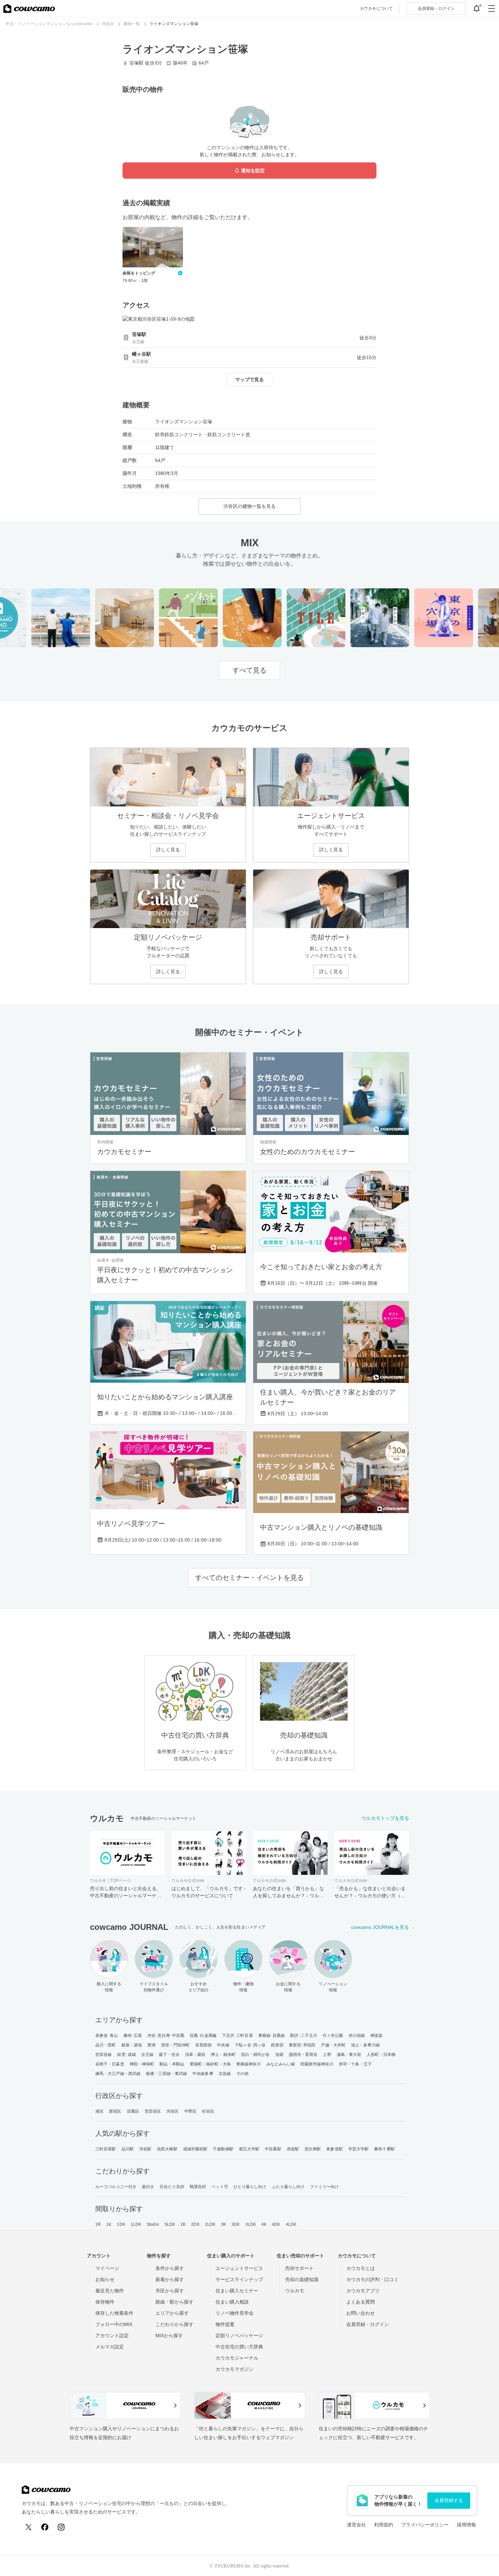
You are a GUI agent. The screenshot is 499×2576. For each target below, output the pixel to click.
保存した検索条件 (114, 2313)
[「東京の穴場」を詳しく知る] (422, 618)
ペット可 (220, 2187)
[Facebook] (45, 2527)
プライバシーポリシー (425, 2525)
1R (98, 2224)
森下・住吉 (169, 2055)
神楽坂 (376, 2036)
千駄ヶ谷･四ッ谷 (250, 2045)
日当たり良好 (172, 2187)
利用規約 (384, 2525)
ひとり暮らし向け (250, 2187)
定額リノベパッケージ (239, 2335)
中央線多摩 (203, 2074)
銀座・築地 (132, 2045)
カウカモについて (376, 8)
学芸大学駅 (359, 2149)
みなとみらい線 (281, 2064)
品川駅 (128, 2149)
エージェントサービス (239, 2268)
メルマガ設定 (110, 2347)
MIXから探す (169, 2335)
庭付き (148, 2187)
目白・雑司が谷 (255, 2055)
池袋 (279, 2055)
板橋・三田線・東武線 (167, 2074)
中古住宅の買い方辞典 (239, 2347)
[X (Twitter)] (29, 2527)
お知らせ (105, 2279)
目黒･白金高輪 (203, 2036)
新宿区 (115, 2111)
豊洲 (151, 2045)
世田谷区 (153, 2111)
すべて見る (249, 670)
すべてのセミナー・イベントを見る (249, 1578)
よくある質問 (361, 2302)
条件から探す (170, 2268)
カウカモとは (361, 2268)
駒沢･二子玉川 (304, 2036)
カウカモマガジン (235, 2369)
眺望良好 (198, 2187)
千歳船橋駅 (223, 2149)
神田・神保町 (142, 2064)
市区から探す (170, 2291)
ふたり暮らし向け (288, 2187)
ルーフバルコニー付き (116, 2187)
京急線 (225, 2074)
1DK (121, 2224)
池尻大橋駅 (167, 2149)
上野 (327, 2055)
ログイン (436, 8)
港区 (99, 2111)
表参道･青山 (107, 2036)
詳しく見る (168, 850)
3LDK (251, 2224)
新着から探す (170, 2279)
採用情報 (466, 2525)
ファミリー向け (324, 2187)
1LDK (136, 2224)
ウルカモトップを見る (385, 1818)
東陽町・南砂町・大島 (210, 2064)
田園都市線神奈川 (317, 2064)
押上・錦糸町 (223, 2055)
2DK (195, 2224)
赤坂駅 (293, 2149)
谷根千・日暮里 (110, 2064)
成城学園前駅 (195, 2149)
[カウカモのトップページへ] (29, 8)
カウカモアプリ (363, 2291)
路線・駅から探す (174, 2302)
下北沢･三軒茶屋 (237, 2036)
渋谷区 (172, 2111)
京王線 (147, 2055)
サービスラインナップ (239, 2279)
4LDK (291, 2224)
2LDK (210, 2224)
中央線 (223, 2045)
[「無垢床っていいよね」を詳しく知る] (231, 618)
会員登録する (449, 2500)
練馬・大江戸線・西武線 (118, 2074)
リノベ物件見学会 (235, 2313)
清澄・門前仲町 (175, 2045)
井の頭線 (357, 2036)
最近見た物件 (110, 2291)
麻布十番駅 (384, 2149)
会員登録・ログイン (368, 2324)
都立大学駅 (249, 2149)
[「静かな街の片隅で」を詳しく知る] (358, 618)
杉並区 (208, 2111)
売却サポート (299, 2268)
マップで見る (249, 379)
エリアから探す (172, 2313)
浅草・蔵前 (195, 2055)
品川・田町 (106, 2045)
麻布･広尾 (133, 2036)
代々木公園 (333, 2036)
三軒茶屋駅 (106, 2149)
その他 (242, 2074)
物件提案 (225, 2324)
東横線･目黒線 (272, 2036)
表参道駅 (334, 2149)
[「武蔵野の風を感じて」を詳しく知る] (39, 618)
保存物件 (105, 2302)
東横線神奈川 (249, 2064)
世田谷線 (104, 2055)
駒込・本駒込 (172, 2064)
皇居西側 (203, 2045)
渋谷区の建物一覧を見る (249, 506)
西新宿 (277, 2045)
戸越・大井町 (333, 2045)
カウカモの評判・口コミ (372, 2279)
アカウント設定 (112, 2335)
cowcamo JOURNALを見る (380, 1927)
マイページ (107, 2268)
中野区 (190, 2111)
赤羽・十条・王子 (355, 2064)
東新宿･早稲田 (302, 2045)
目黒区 (133, 2111)
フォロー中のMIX (114, 2324)
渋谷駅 (145, 2149)
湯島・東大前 (349, 2055)
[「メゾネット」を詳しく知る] (167, 618)
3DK (236, 2224)
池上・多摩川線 (365, 2045)
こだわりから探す (174, 2324)
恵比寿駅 (313, 2149)
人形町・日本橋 (381, 2055)
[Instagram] (61, 2527)
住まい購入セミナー (237, 2291)
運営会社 (356, 2525)
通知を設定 (253, 171)
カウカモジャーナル (237, 2358)
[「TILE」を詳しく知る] (294, 618)
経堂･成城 (126, 2055)
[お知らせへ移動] (477, 8)
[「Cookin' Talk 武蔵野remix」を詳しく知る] (103, 618)
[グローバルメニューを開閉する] (492, 8)
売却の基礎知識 (302, 2279)
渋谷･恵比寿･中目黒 (166, 2036)
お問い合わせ (361, 2313)
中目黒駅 (273, 2149)
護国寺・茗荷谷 (303, 2055)
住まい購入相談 (232, 2302)
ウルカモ (295, 2291)
